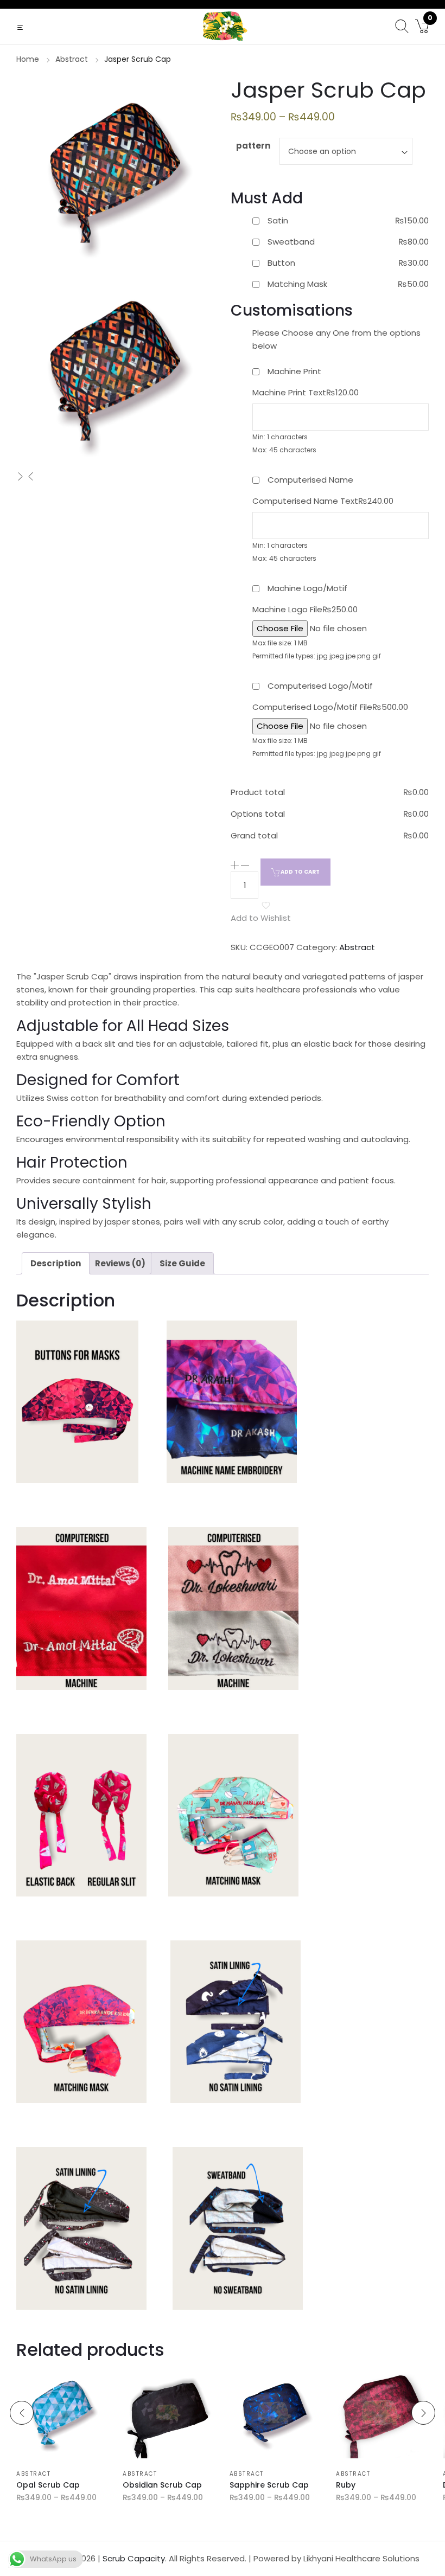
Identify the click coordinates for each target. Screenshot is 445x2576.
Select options (39, 2453)
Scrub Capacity (134, 2558)
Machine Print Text (306, 392)
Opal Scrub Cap (48, 2485)
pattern (253, 146)
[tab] (56, 1263)
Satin (278, 220)
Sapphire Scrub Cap (269, 2485)
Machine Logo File (305, 609)
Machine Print (294, 371)
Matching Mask (297, 284)
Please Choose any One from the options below (336, 339)
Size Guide (182, 1263)
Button (281, 263)
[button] (21, 27)
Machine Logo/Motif (307, 588)
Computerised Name (310, 480)
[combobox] (346, 151)
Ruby (346, 2485)
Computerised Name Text (323, 501)
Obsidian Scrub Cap (162, 2485)
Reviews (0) (120, 1263)
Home (28, 59)
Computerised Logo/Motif (320, 686)
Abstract (72, 59)
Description (56, 1263)
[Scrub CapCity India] (223, 26)
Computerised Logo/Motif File (330, 707)
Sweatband (291, 242)
